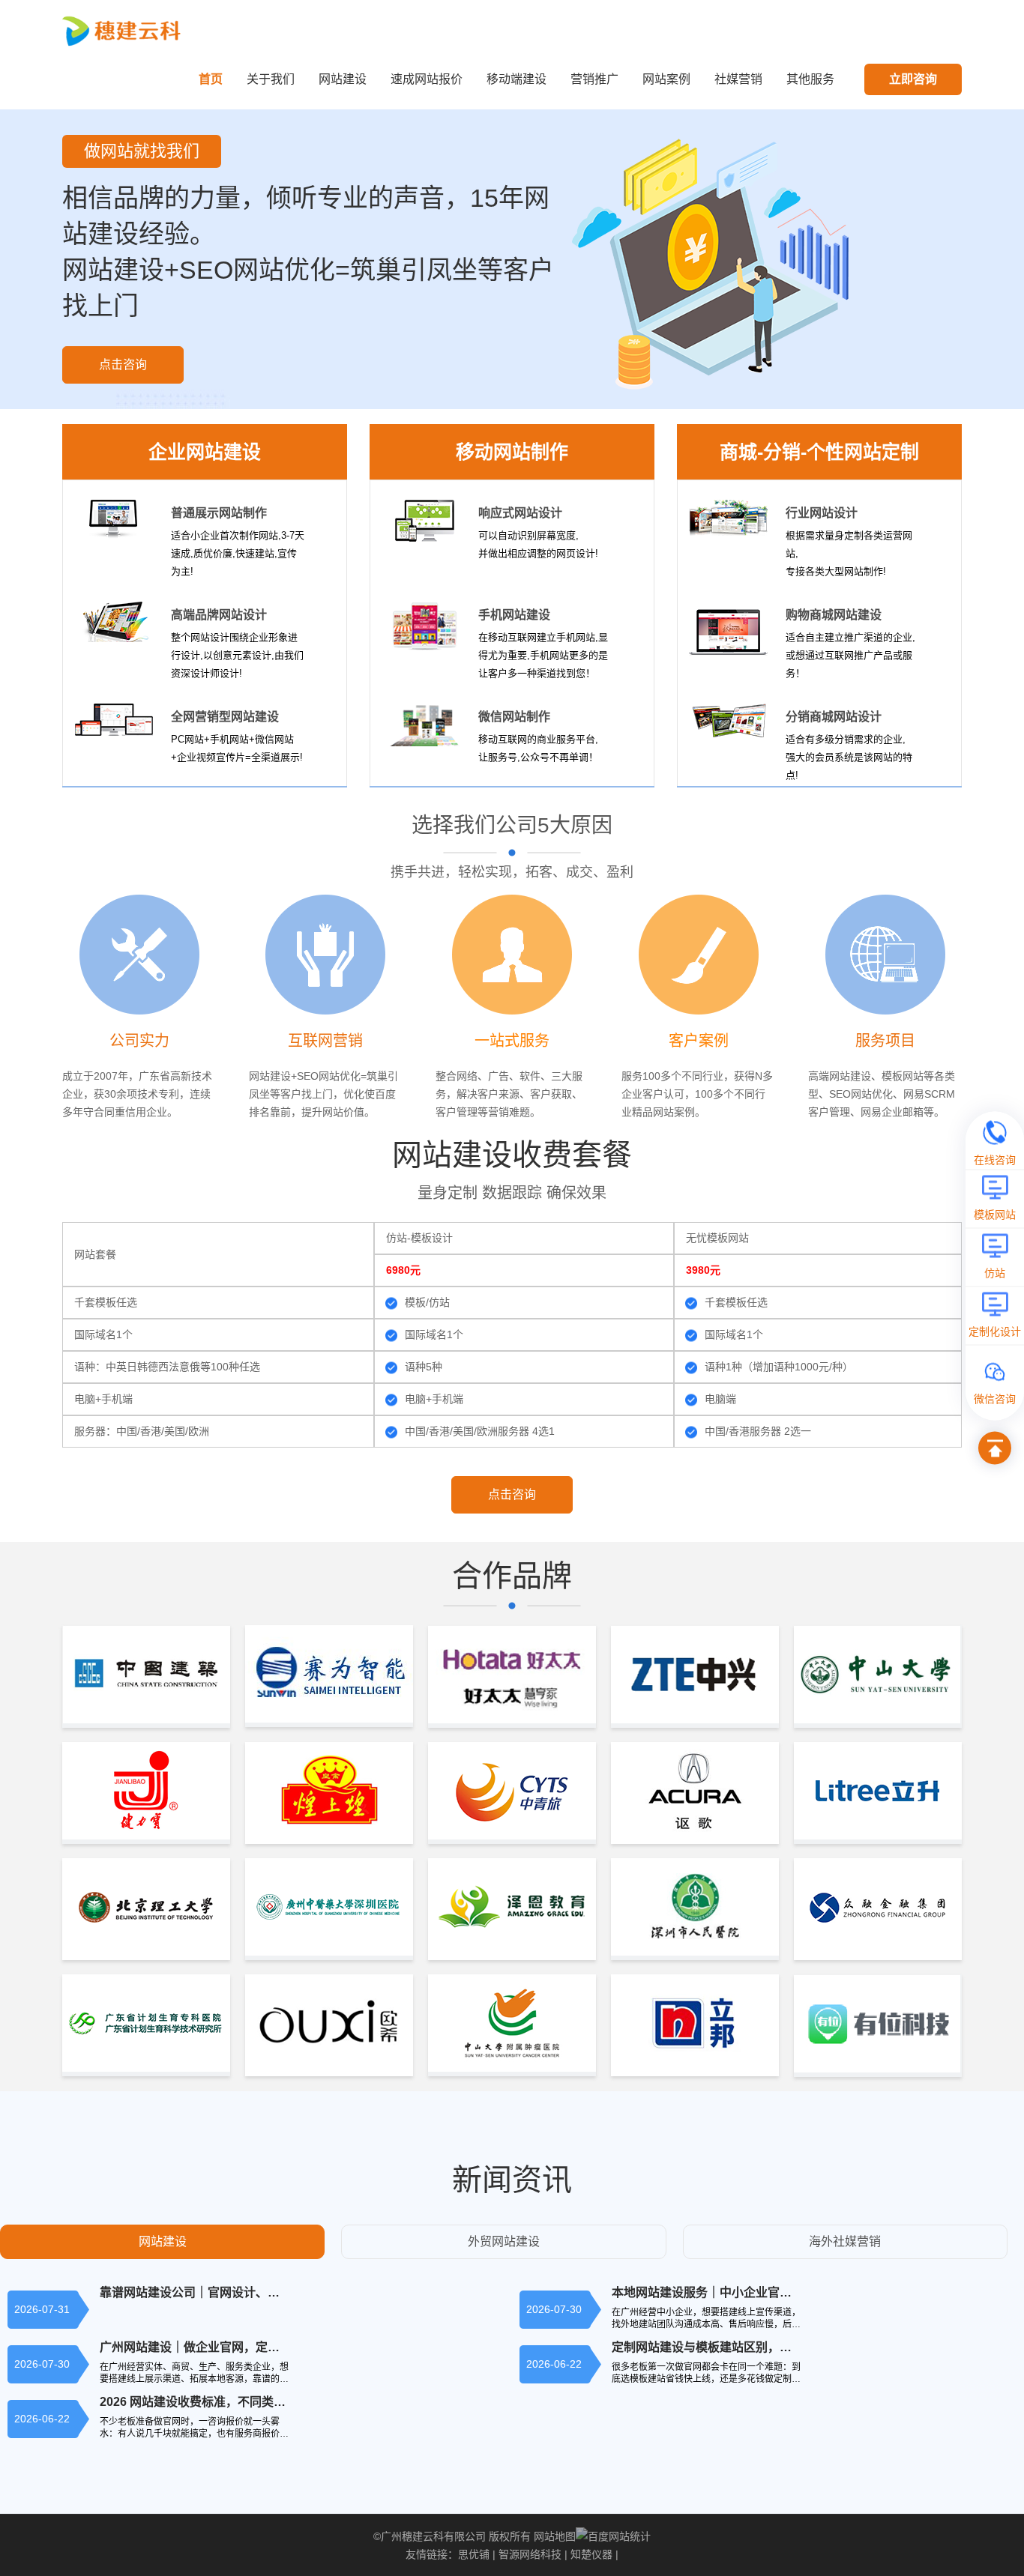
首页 (211, 79)
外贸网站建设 (504, 2241)
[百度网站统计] (613, 2536)
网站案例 (666, 79)
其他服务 (810, 79)
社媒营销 (738, 79)
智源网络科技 (530, 2554)
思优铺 (474, 2554)
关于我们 (271, 79)
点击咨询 (123, 365)
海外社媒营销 (845, 2241)
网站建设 (343, 79)
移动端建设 (516, 79)
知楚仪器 (591, 2554)
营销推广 (594, 79)
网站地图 (555, 2536)
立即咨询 (913, 79)
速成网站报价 (427, 79)
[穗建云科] (124, 30)
